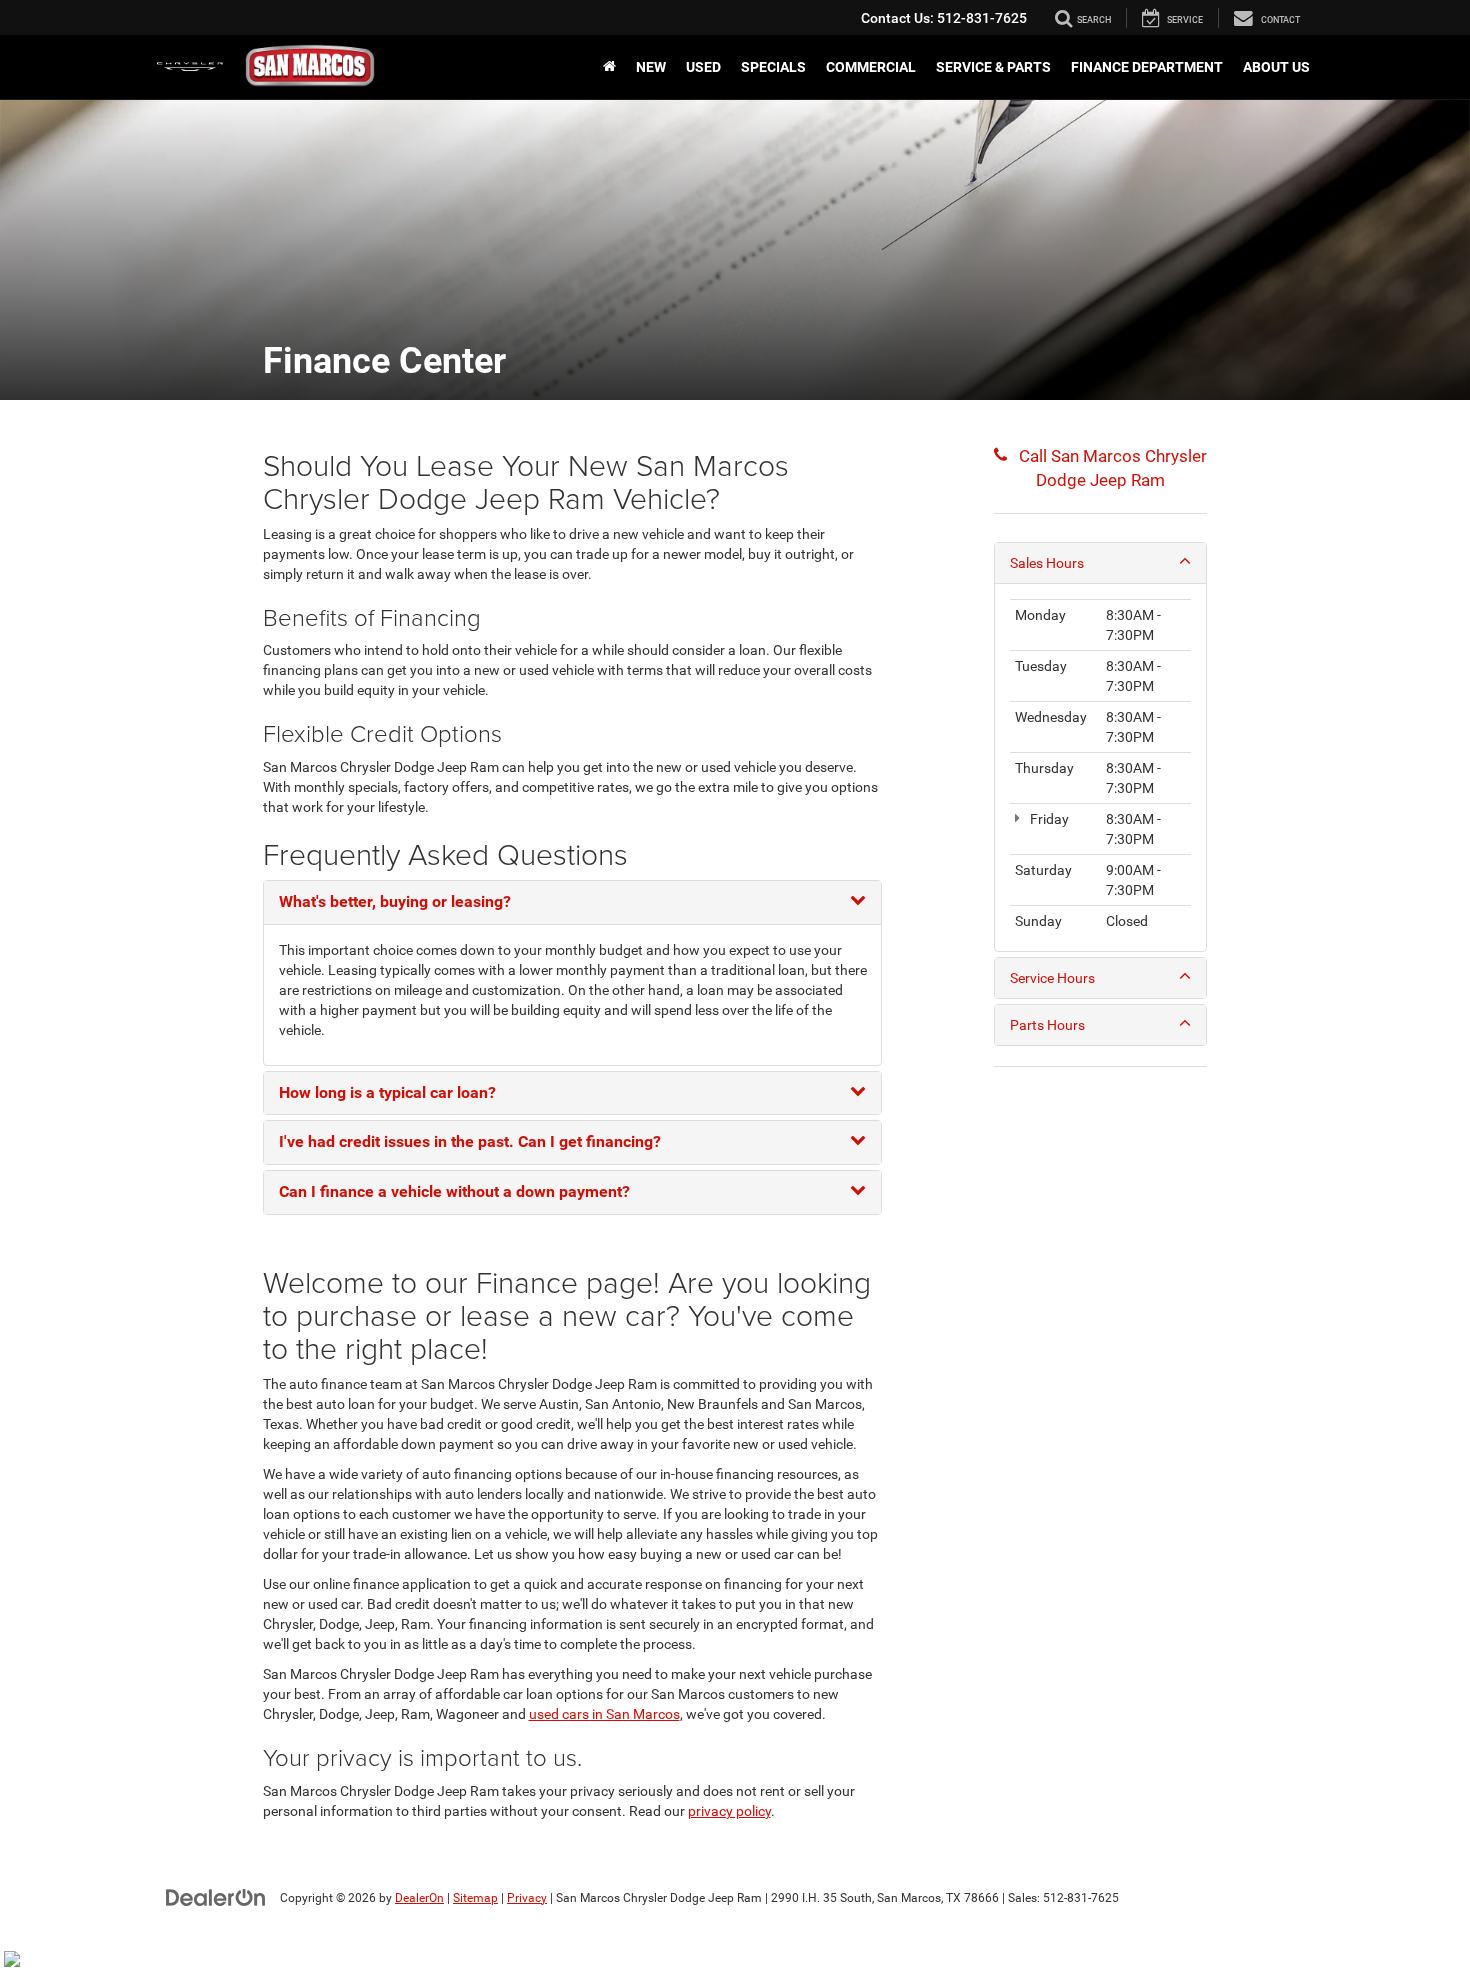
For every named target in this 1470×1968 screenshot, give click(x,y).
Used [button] (703, 67)
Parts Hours (1047, 1025)
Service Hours (1052, 978)
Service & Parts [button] (993, 67)
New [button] (651, 67)
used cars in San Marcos (604, 1714)
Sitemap (475, 1898)
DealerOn (419, 1898)
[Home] (609, 67)
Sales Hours (1047, 563)
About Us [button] (1276, 67)
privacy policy (729, 1811)
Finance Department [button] (1147, 67)
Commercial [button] (871, 67)
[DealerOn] (216, 1897)
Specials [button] (773, 67)
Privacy (527, 1898)
